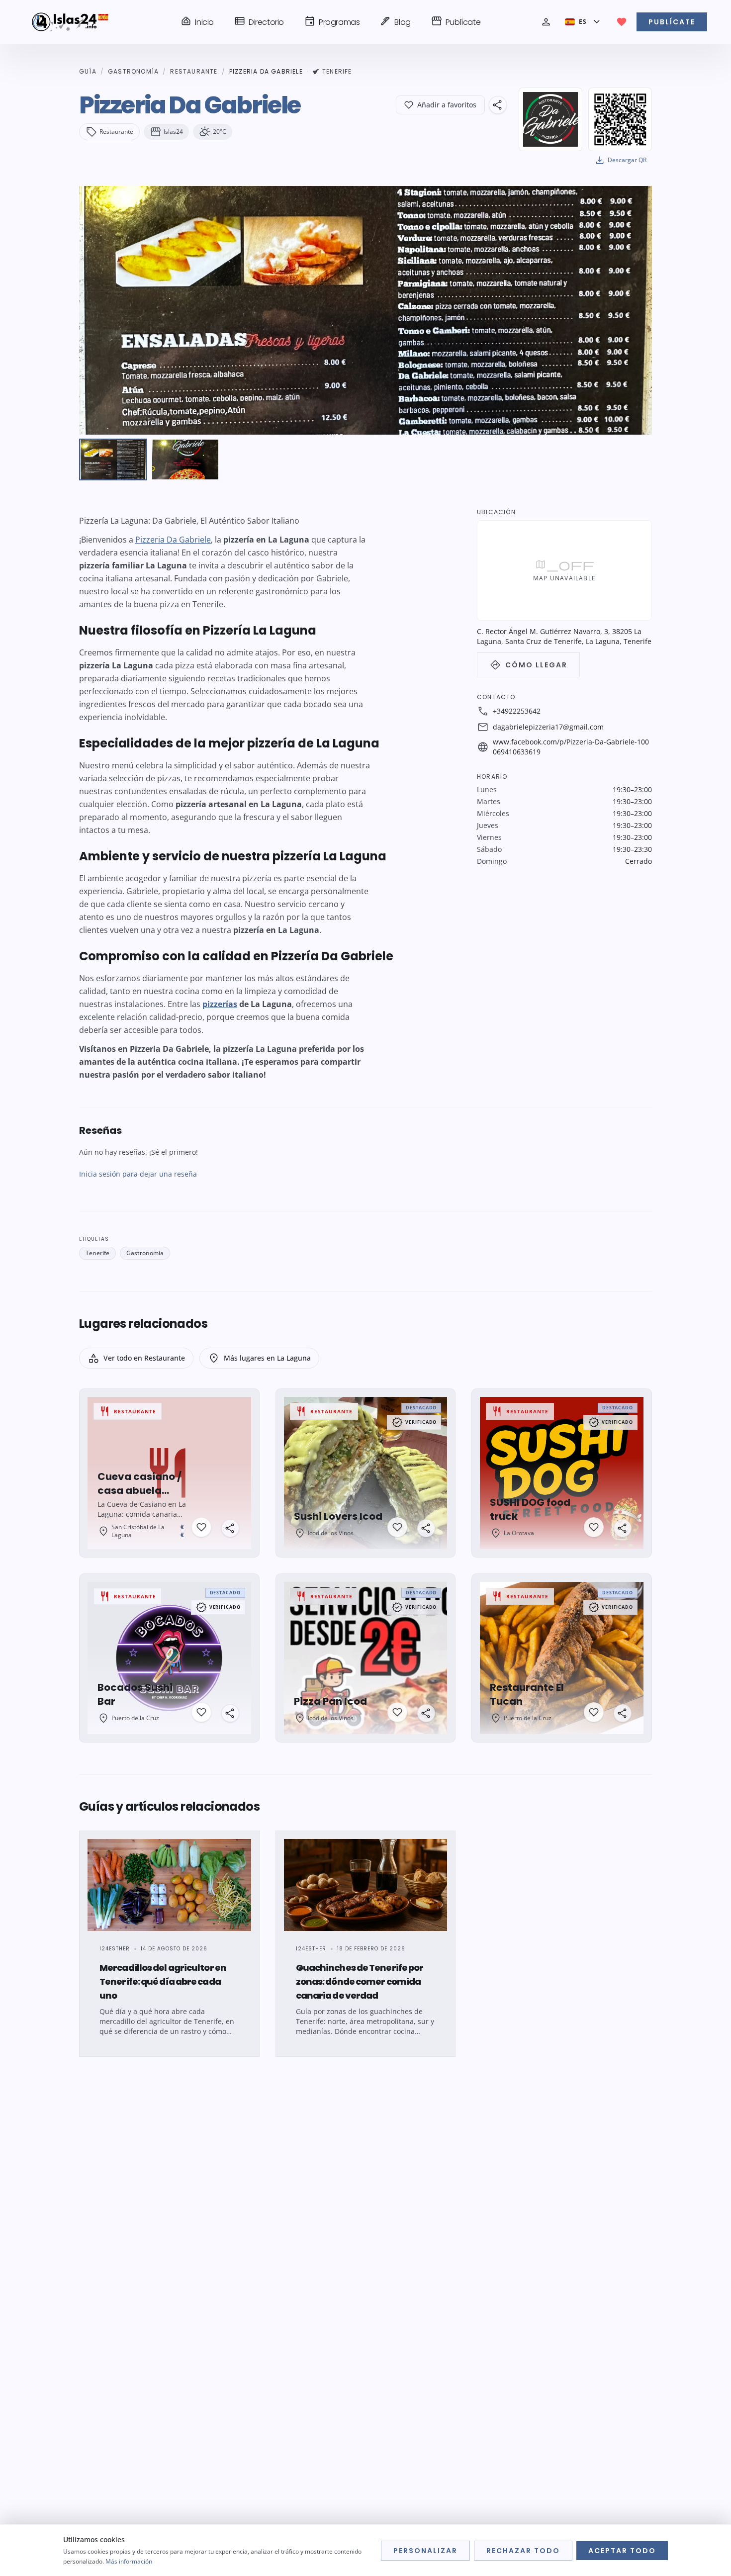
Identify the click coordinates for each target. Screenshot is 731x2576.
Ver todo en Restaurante (136, 1358)
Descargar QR (620, 160)
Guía (88, 72)
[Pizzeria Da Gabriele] (113, 460)
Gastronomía (133, 72)
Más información (129, 2561)
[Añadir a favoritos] (201, 1527)
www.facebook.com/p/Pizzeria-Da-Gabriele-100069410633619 (571, 747)
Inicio (197, 21)
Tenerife (337, 72)
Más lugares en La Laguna (259, 1358)
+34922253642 (517, 711)
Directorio (259, 21)
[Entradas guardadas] (622, 22)
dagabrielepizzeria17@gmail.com (548, 727)
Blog (395, 21)
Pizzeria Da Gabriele (173, 540)
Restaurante (194, 72)
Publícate (456, 21)
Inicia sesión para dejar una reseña (138, 1174)
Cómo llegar (528, 665)
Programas (332, 21)
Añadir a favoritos (447, 105)
